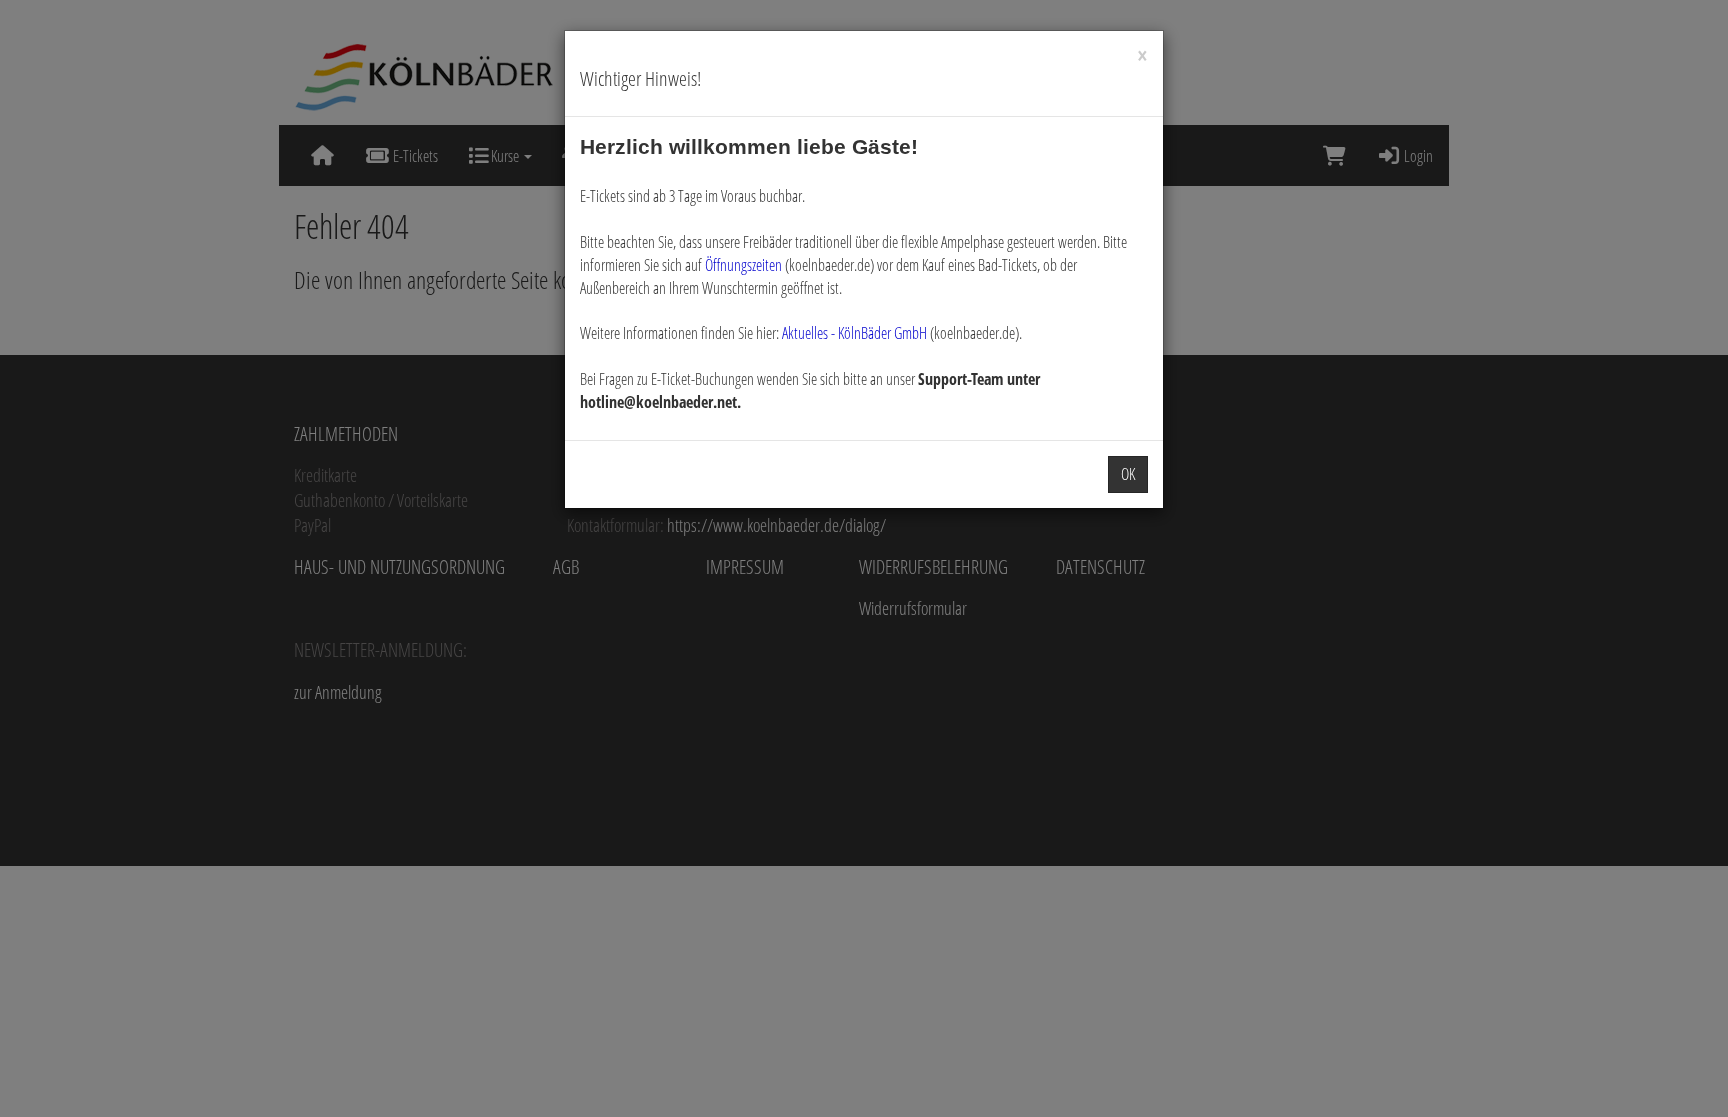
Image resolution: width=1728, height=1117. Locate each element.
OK (1128, 474)
